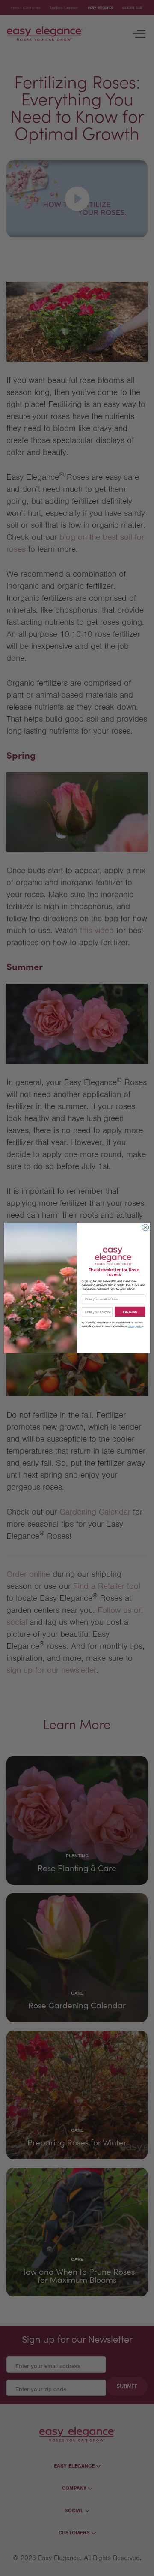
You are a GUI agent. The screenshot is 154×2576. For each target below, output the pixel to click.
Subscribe (130, 1312)
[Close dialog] (145, 1228)
